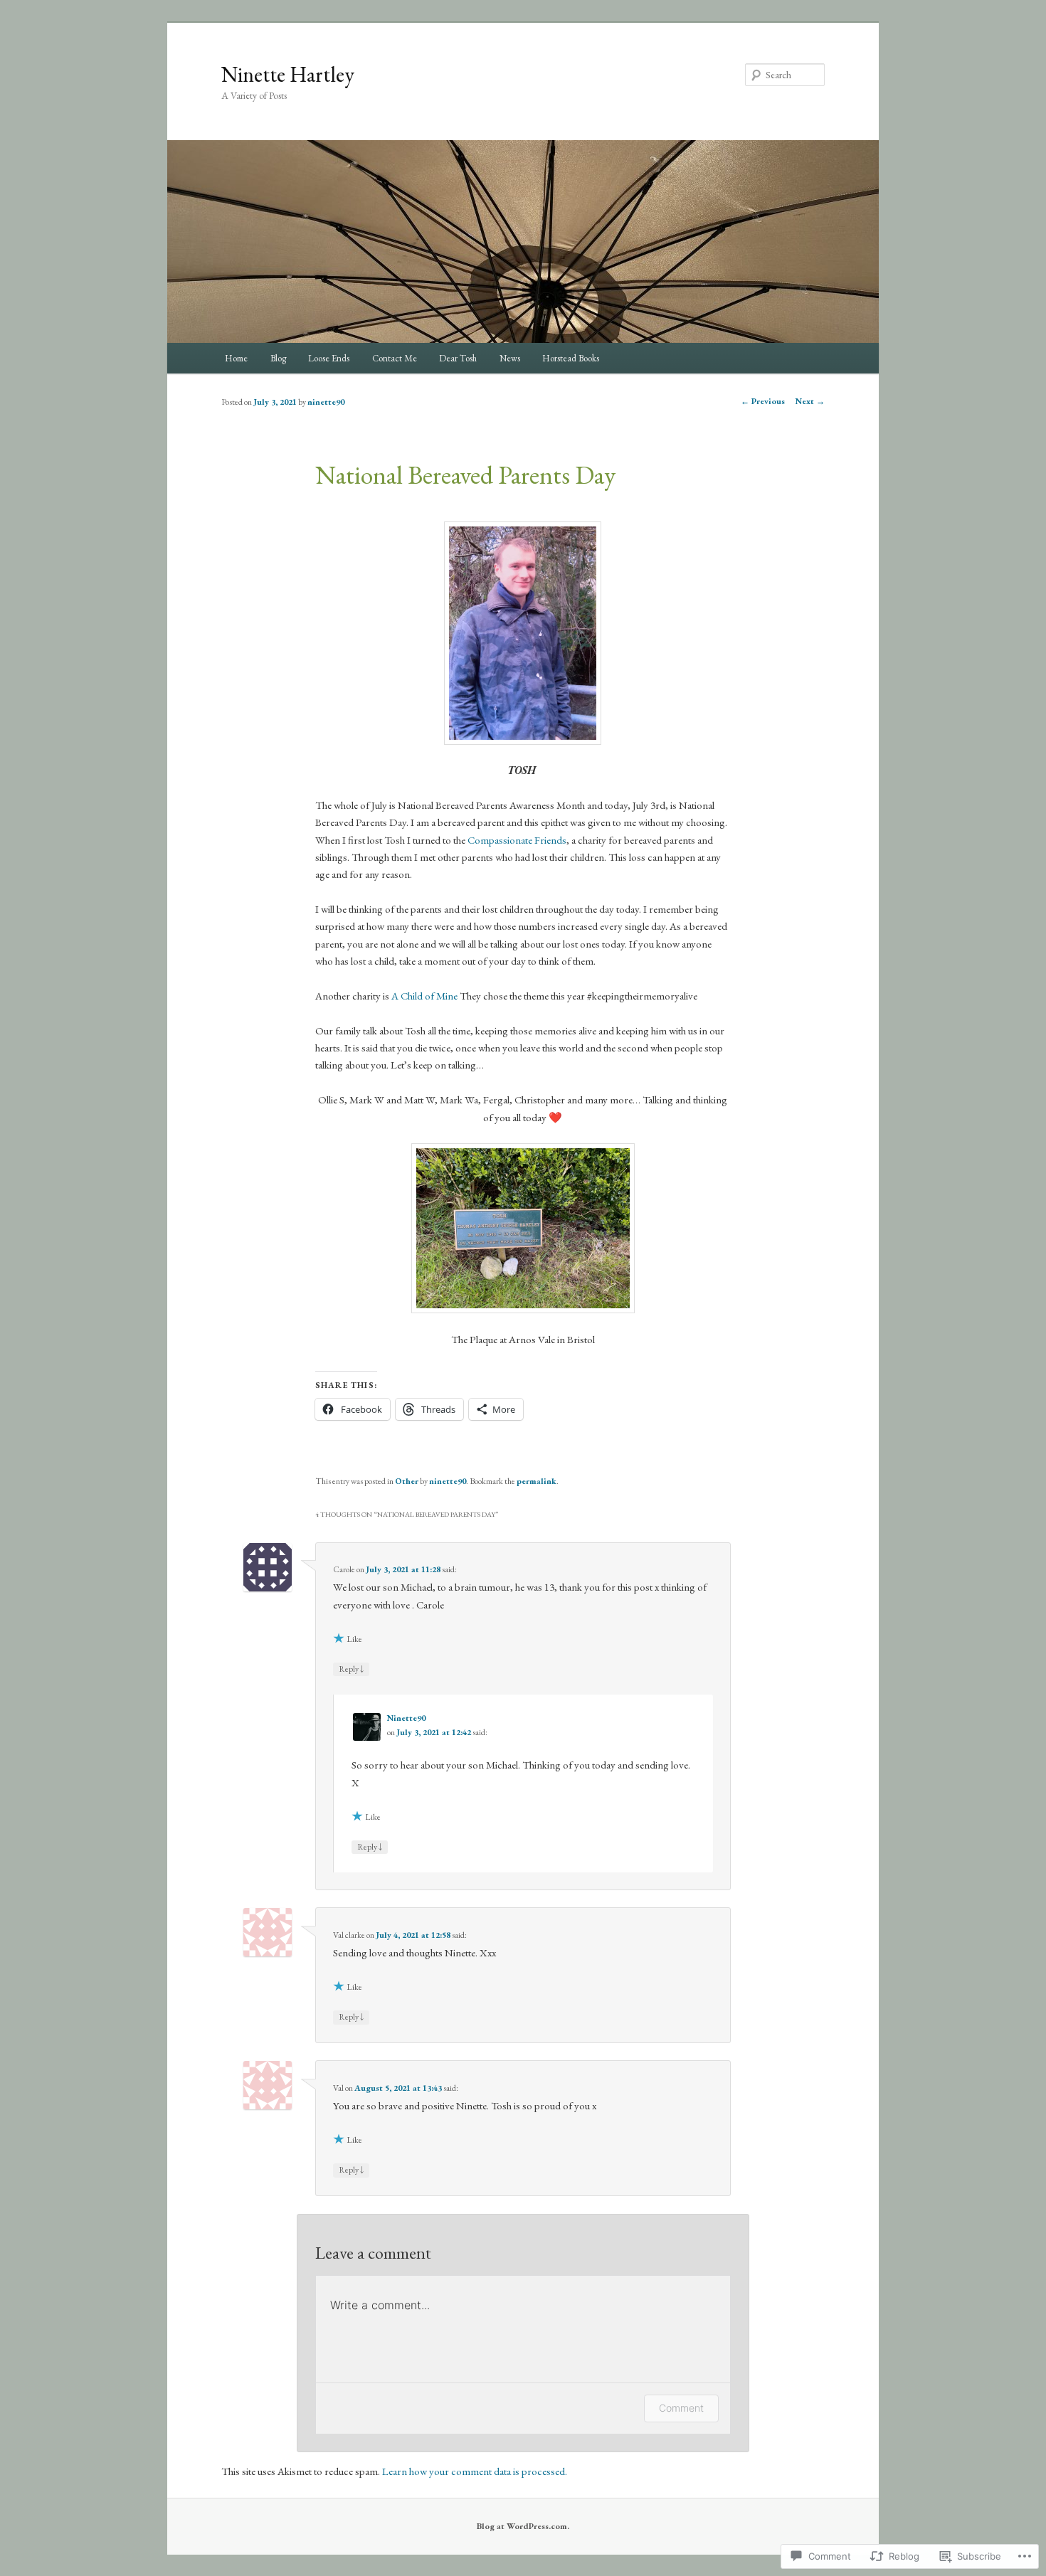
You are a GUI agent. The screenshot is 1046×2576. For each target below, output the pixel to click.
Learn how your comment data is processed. (475, 2471)
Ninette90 (406, 1718)
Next (810, 401)
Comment (681, 2408)
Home (236, 358)
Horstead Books (571, 358)
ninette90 (326, 402)
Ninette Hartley (288, 74)
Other (407, 1481)
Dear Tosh (458, 358)
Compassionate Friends (517, 840)
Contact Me (395, 358)
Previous (763, 401)
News (510, 358)
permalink (537, 1481)
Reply (351, 1669)
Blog (278, 358)
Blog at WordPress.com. (523, 2526)
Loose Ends (329, 358)
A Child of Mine (424, 996)
